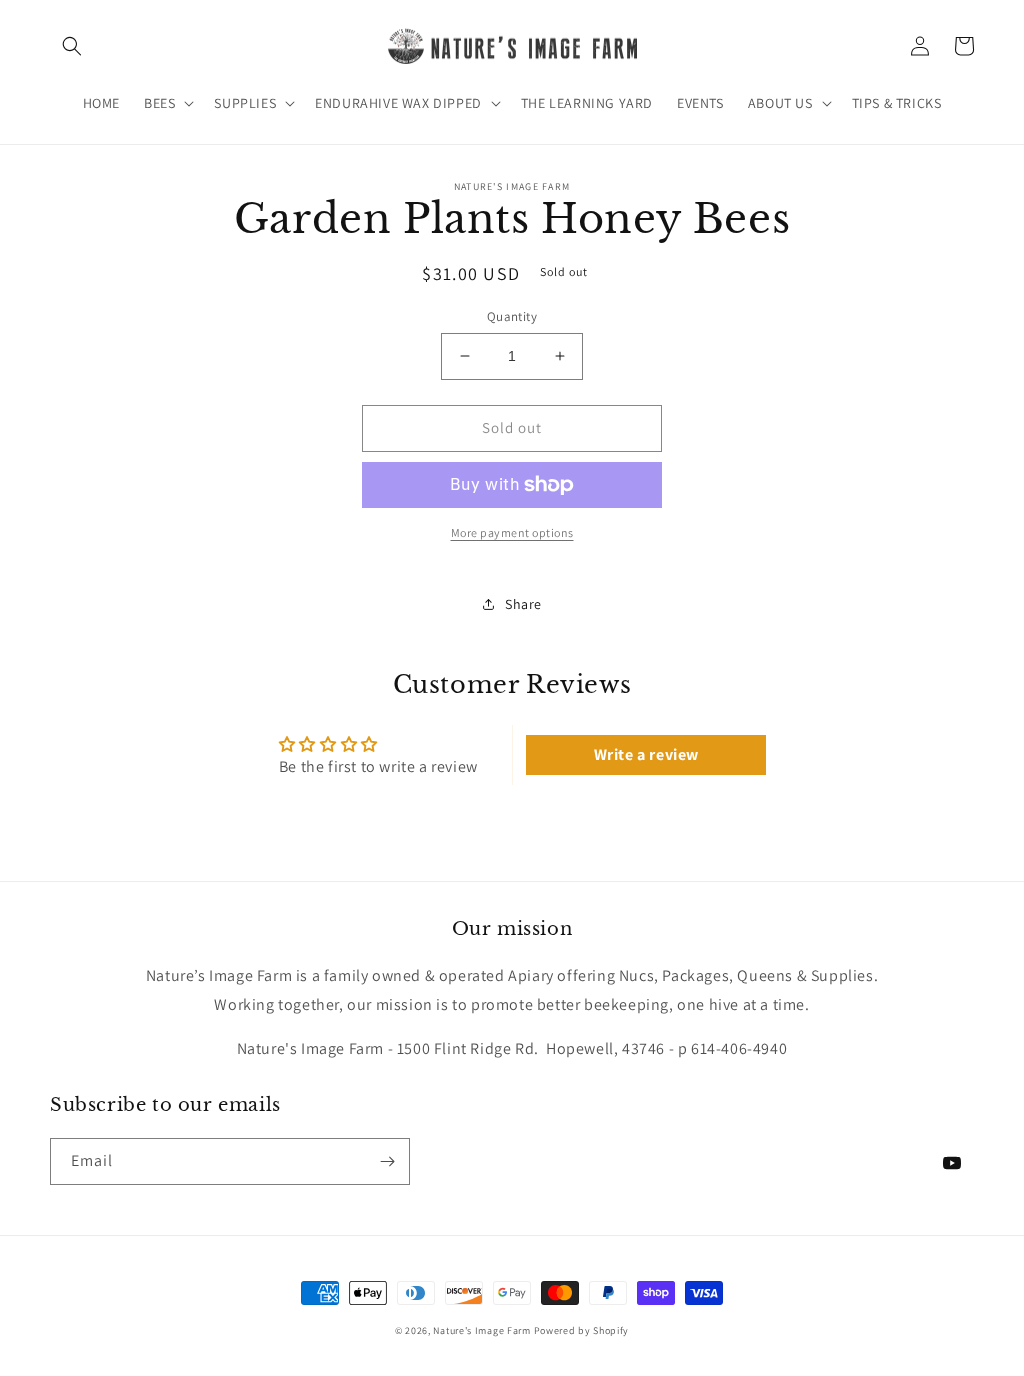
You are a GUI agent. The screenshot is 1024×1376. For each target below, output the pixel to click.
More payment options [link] (512, 532)
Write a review (646, 754)
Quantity (512, 316)
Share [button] (523, 604)
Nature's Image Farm (481, 1330)
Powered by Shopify (582, 1330)
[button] (72, 46)
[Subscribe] (387, 1161)
